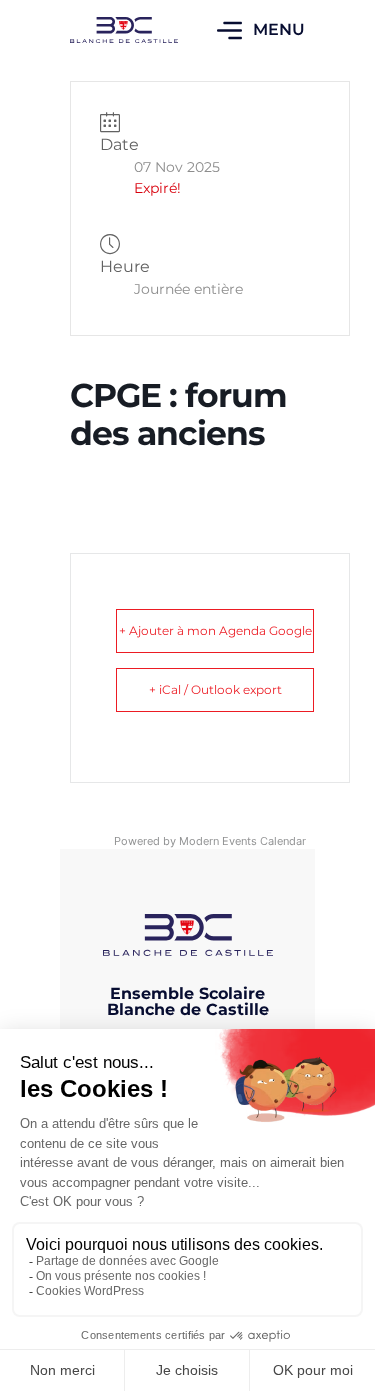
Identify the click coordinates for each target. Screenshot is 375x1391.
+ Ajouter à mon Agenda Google (215, 630)
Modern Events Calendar (242, 841)
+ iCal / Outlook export (215, 689)
